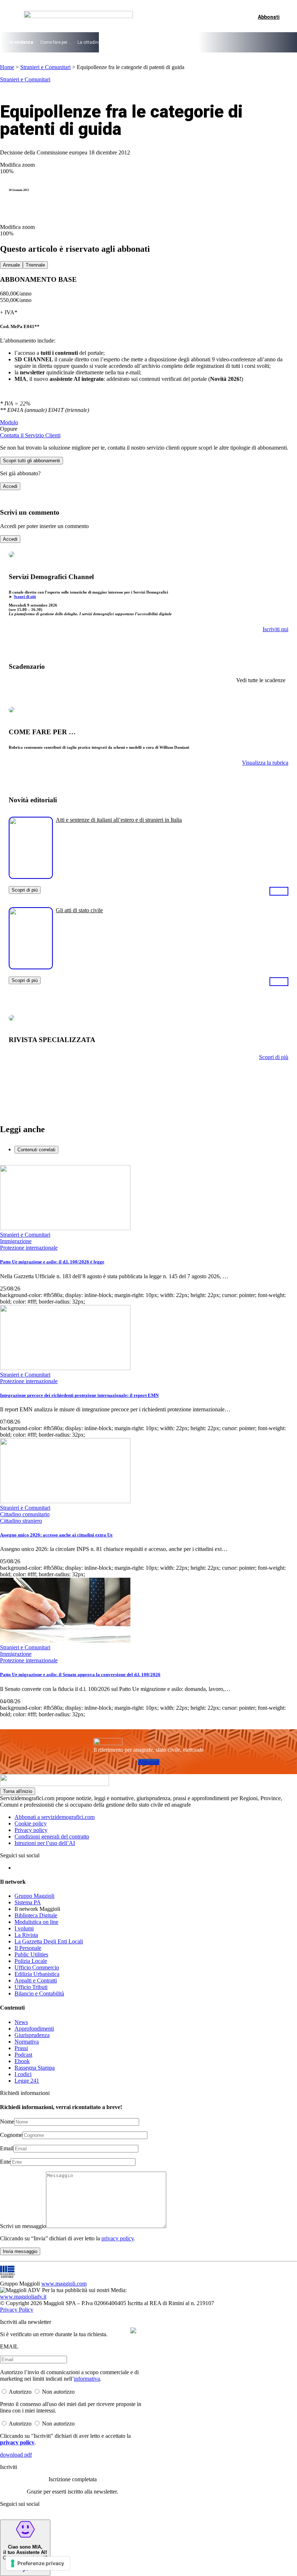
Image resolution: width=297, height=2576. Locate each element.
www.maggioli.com (64, 2284)
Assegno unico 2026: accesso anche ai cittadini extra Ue (56, 1535)
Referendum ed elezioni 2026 (261, 42)
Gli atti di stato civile (79, 910)
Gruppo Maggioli (34, 1896)
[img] (133, 2330)
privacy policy (118, 2238)
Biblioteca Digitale (36, 1915)
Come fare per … (56, 42)
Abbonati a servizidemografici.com (55, 1817)
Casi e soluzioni (210, 42)
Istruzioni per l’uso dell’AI (45, 1843)
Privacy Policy (17, 2310)
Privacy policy (31, 1830)
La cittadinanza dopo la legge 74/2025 (116, 42)
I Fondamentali (174, 42)
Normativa (27, 2042)
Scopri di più (25, 596)
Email (7, 2148)
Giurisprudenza (32, 2035)
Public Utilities (31, 1954)
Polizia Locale (31, 1961)
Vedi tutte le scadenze (261, 680)
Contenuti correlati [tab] (36, 1150)
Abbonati (149, 1762)
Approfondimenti (34, 2029)
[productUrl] (31, 876)
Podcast (23, 2055)
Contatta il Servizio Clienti (30, 435)
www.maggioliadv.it (23, 2297)
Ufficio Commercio (37, 1967)
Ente (5, 2162)
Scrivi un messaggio (23, 2226)
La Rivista (26, 1935)
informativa (87, 2379)
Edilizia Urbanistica (37, 1974)
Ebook (22, 2061)
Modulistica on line (36, 1922)
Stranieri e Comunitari (45, 67)
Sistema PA (28, 1902)
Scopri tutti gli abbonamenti (32, 461)
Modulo (9, 422)
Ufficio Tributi (31, 1987)
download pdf (16, 2455)
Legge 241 (27, 2081)
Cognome (11, 2135)
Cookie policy (31, 1823)
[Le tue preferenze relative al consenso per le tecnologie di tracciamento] (38, 2563)
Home (7, 67)
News (21, 2022)
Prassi (21, 2048)
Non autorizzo (58, 2392)
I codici (23, 2074)
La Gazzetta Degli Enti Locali (49, 1941)
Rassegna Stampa (35, 2068)
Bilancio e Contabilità (39, 1993)
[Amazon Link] (279, 891)
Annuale (11, 265)
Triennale (35, 265)
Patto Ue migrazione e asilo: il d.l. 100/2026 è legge (52, 1262)
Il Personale (28, 1948)
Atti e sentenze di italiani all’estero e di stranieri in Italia (119, 820)
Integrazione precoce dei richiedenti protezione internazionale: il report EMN (79, 1395)
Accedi (10, 486)
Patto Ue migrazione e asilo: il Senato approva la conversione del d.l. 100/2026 (80, 1674)
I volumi (24, 1928)
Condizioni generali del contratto (52, 1837)
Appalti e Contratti (36, 1980)
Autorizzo (20, 2392)
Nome (7, 2122)
